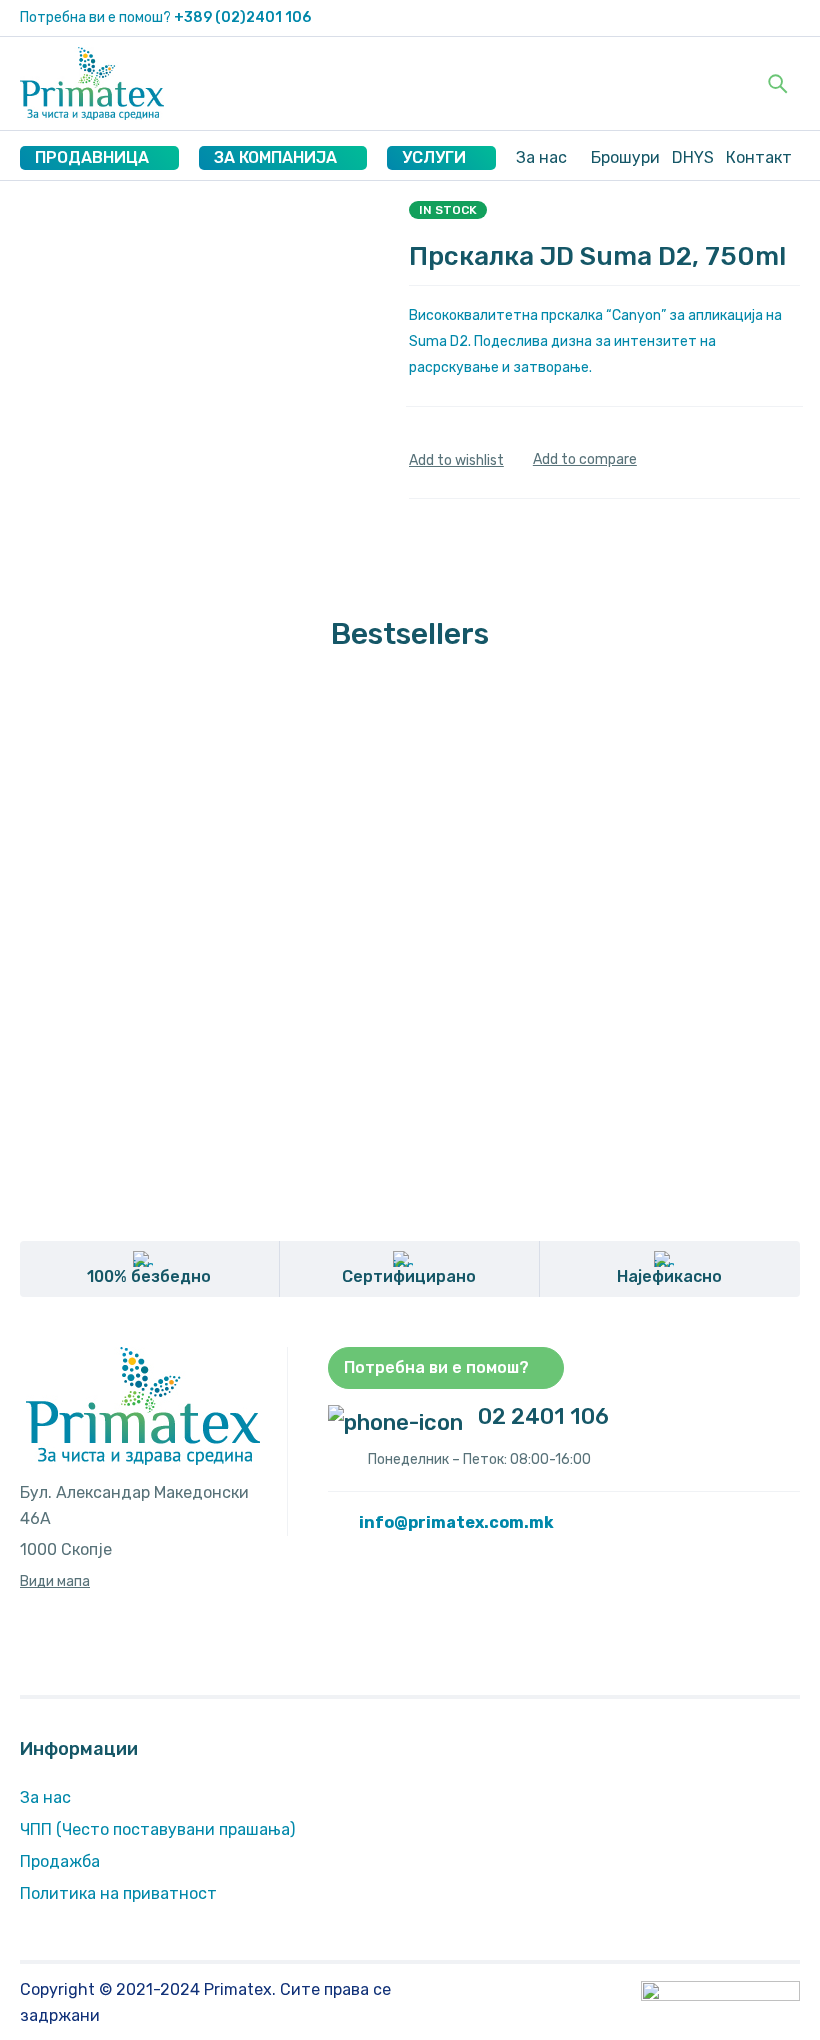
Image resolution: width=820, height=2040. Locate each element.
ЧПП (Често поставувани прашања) (157, 1829)
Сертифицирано (409, 1276)
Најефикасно (669, 1276)
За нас (45, 1797)
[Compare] (585, 460)
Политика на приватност (118, 1893)
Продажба (60, 1861)
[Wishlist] (456, 460)
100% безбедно (149, 1276)
